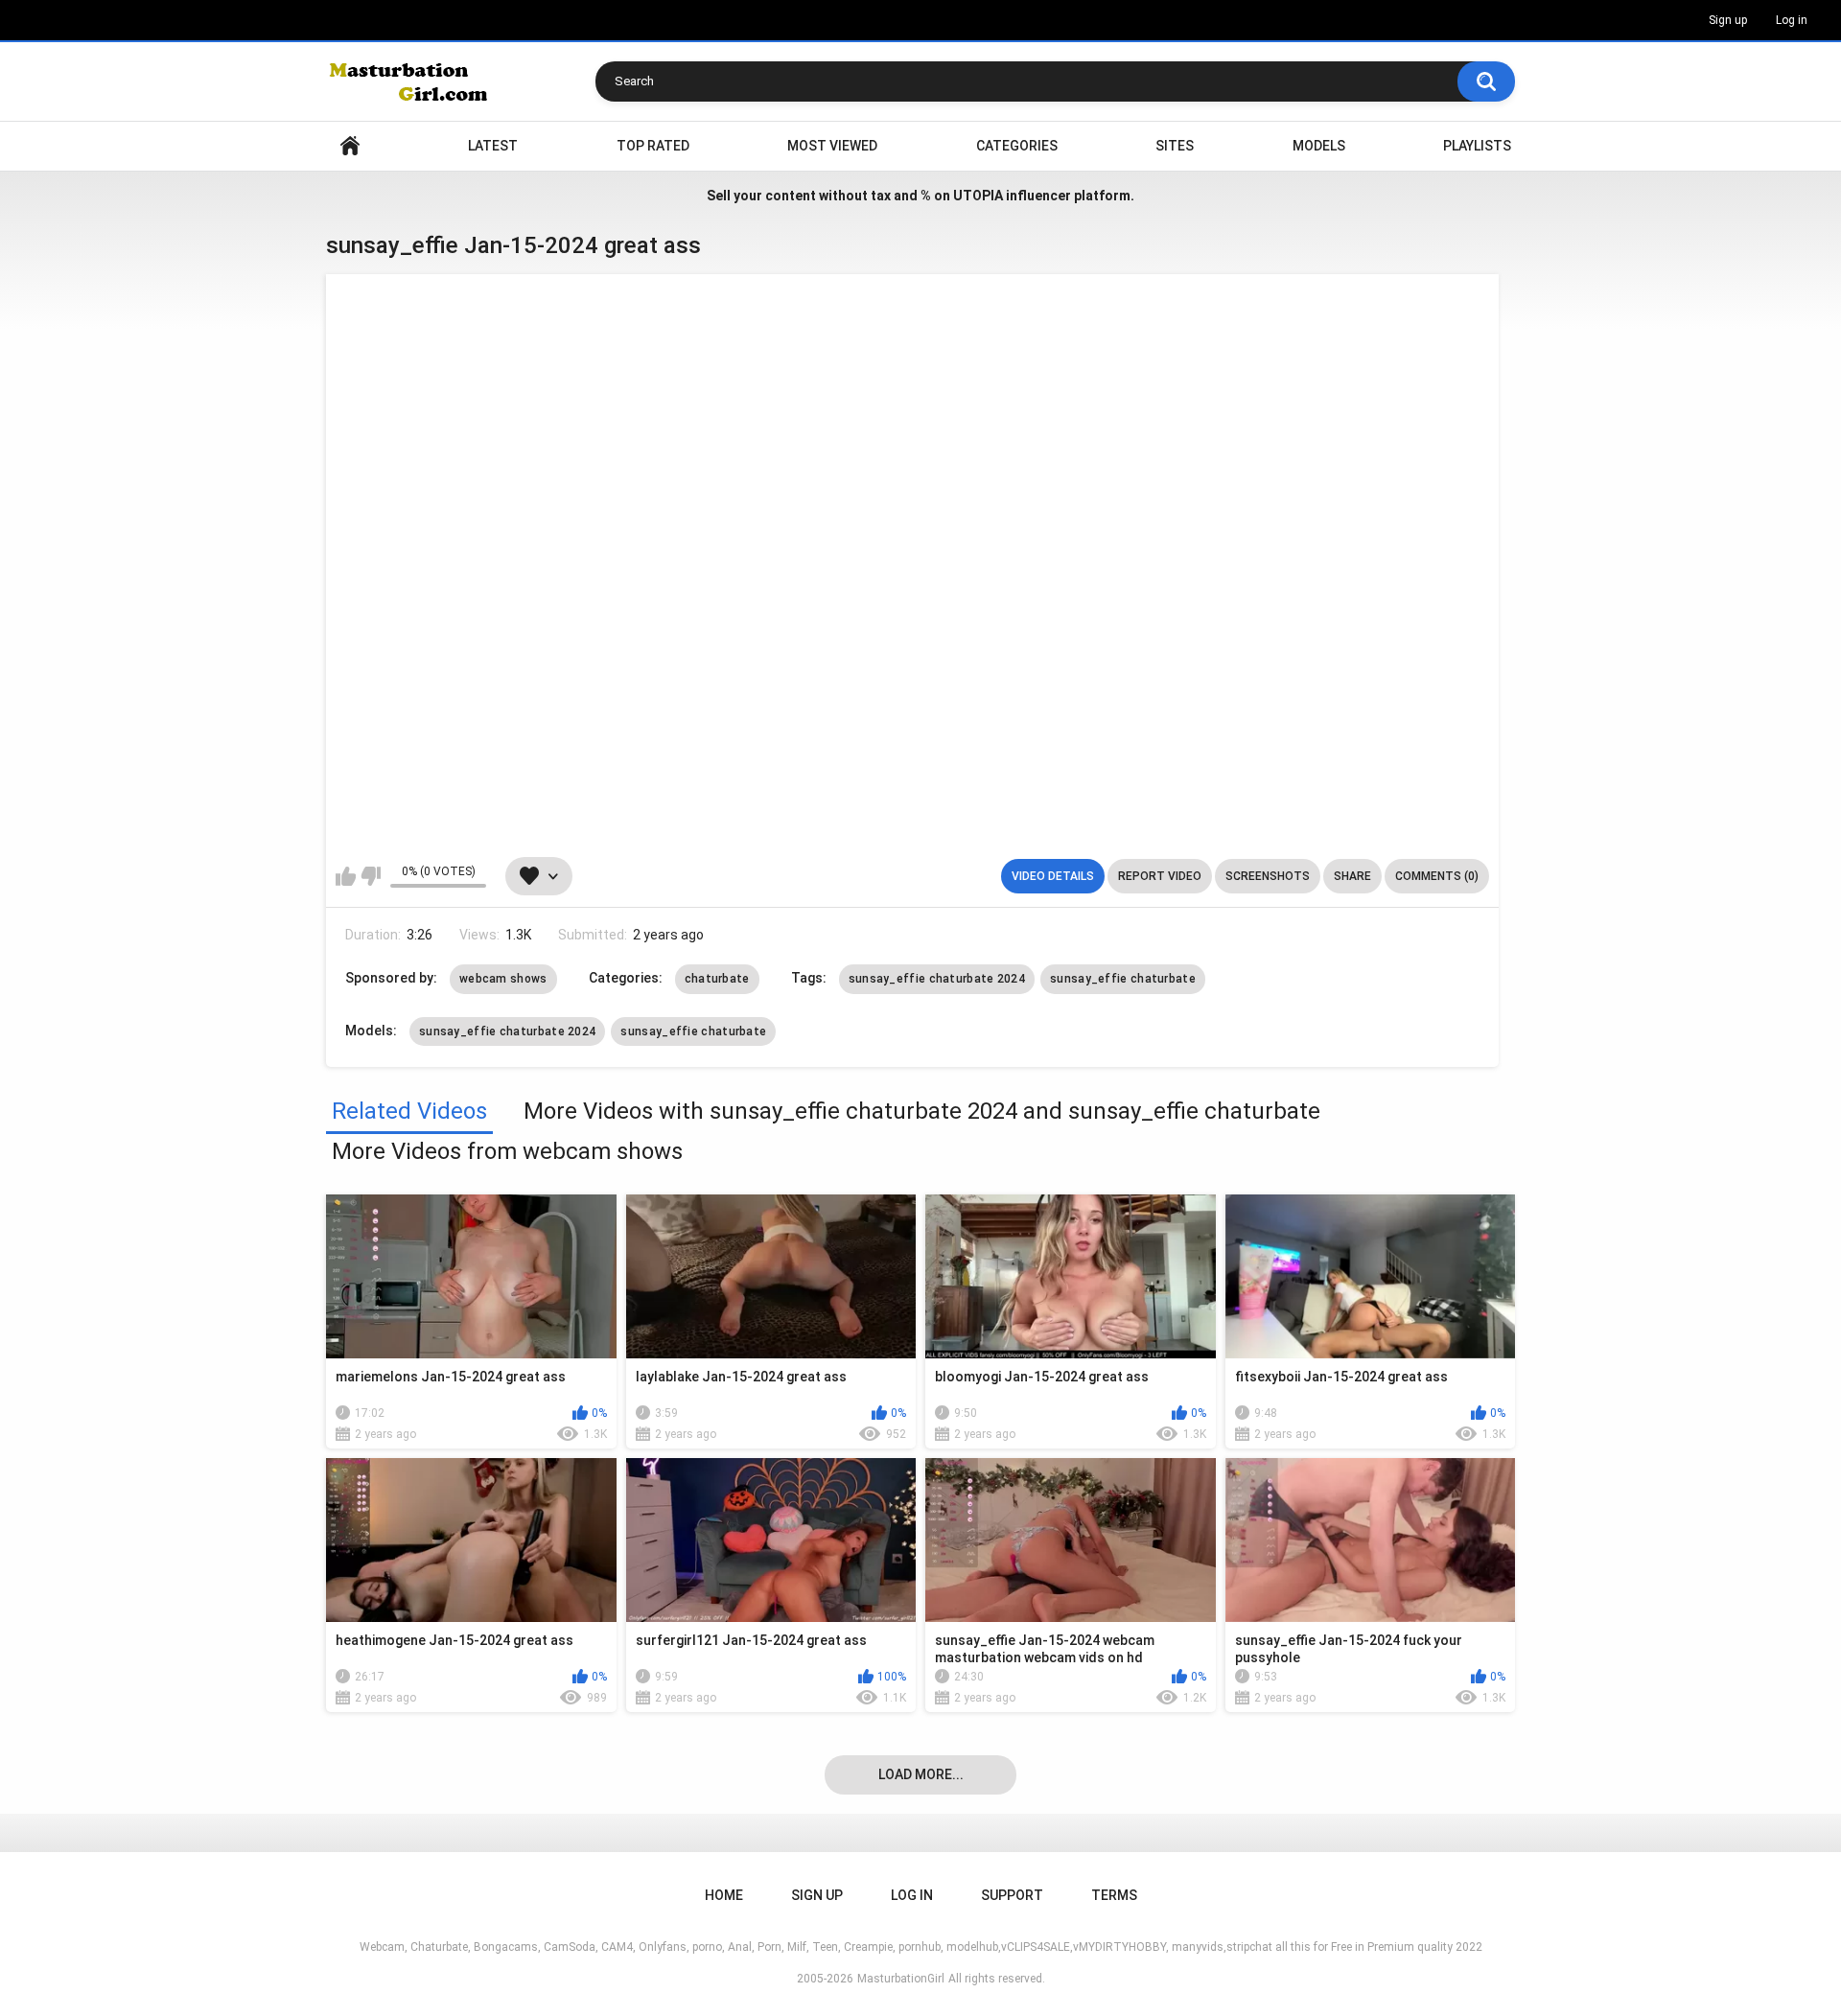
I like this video (346, 876)
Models (1319, 146)
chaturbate (717, 979)
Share (1352, 876)
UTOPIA (978, 196)
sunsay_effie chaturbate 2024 (937, 979)
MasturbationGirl (901, 1979)
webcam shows (503, 979)
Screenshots (1268, 876)
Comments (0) (1437, 876)
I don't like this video (371, 876)
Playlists (1477, 146)
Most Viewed (832, 146)
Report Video (1160, 876)
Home (350, 146)
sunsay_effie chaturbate (1123, 979)
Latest (493, 146)
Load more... (921, 1774)
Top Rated (653, 146)
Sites (1175, 146)
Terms (1114, 1895)
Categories (1017, 146)
